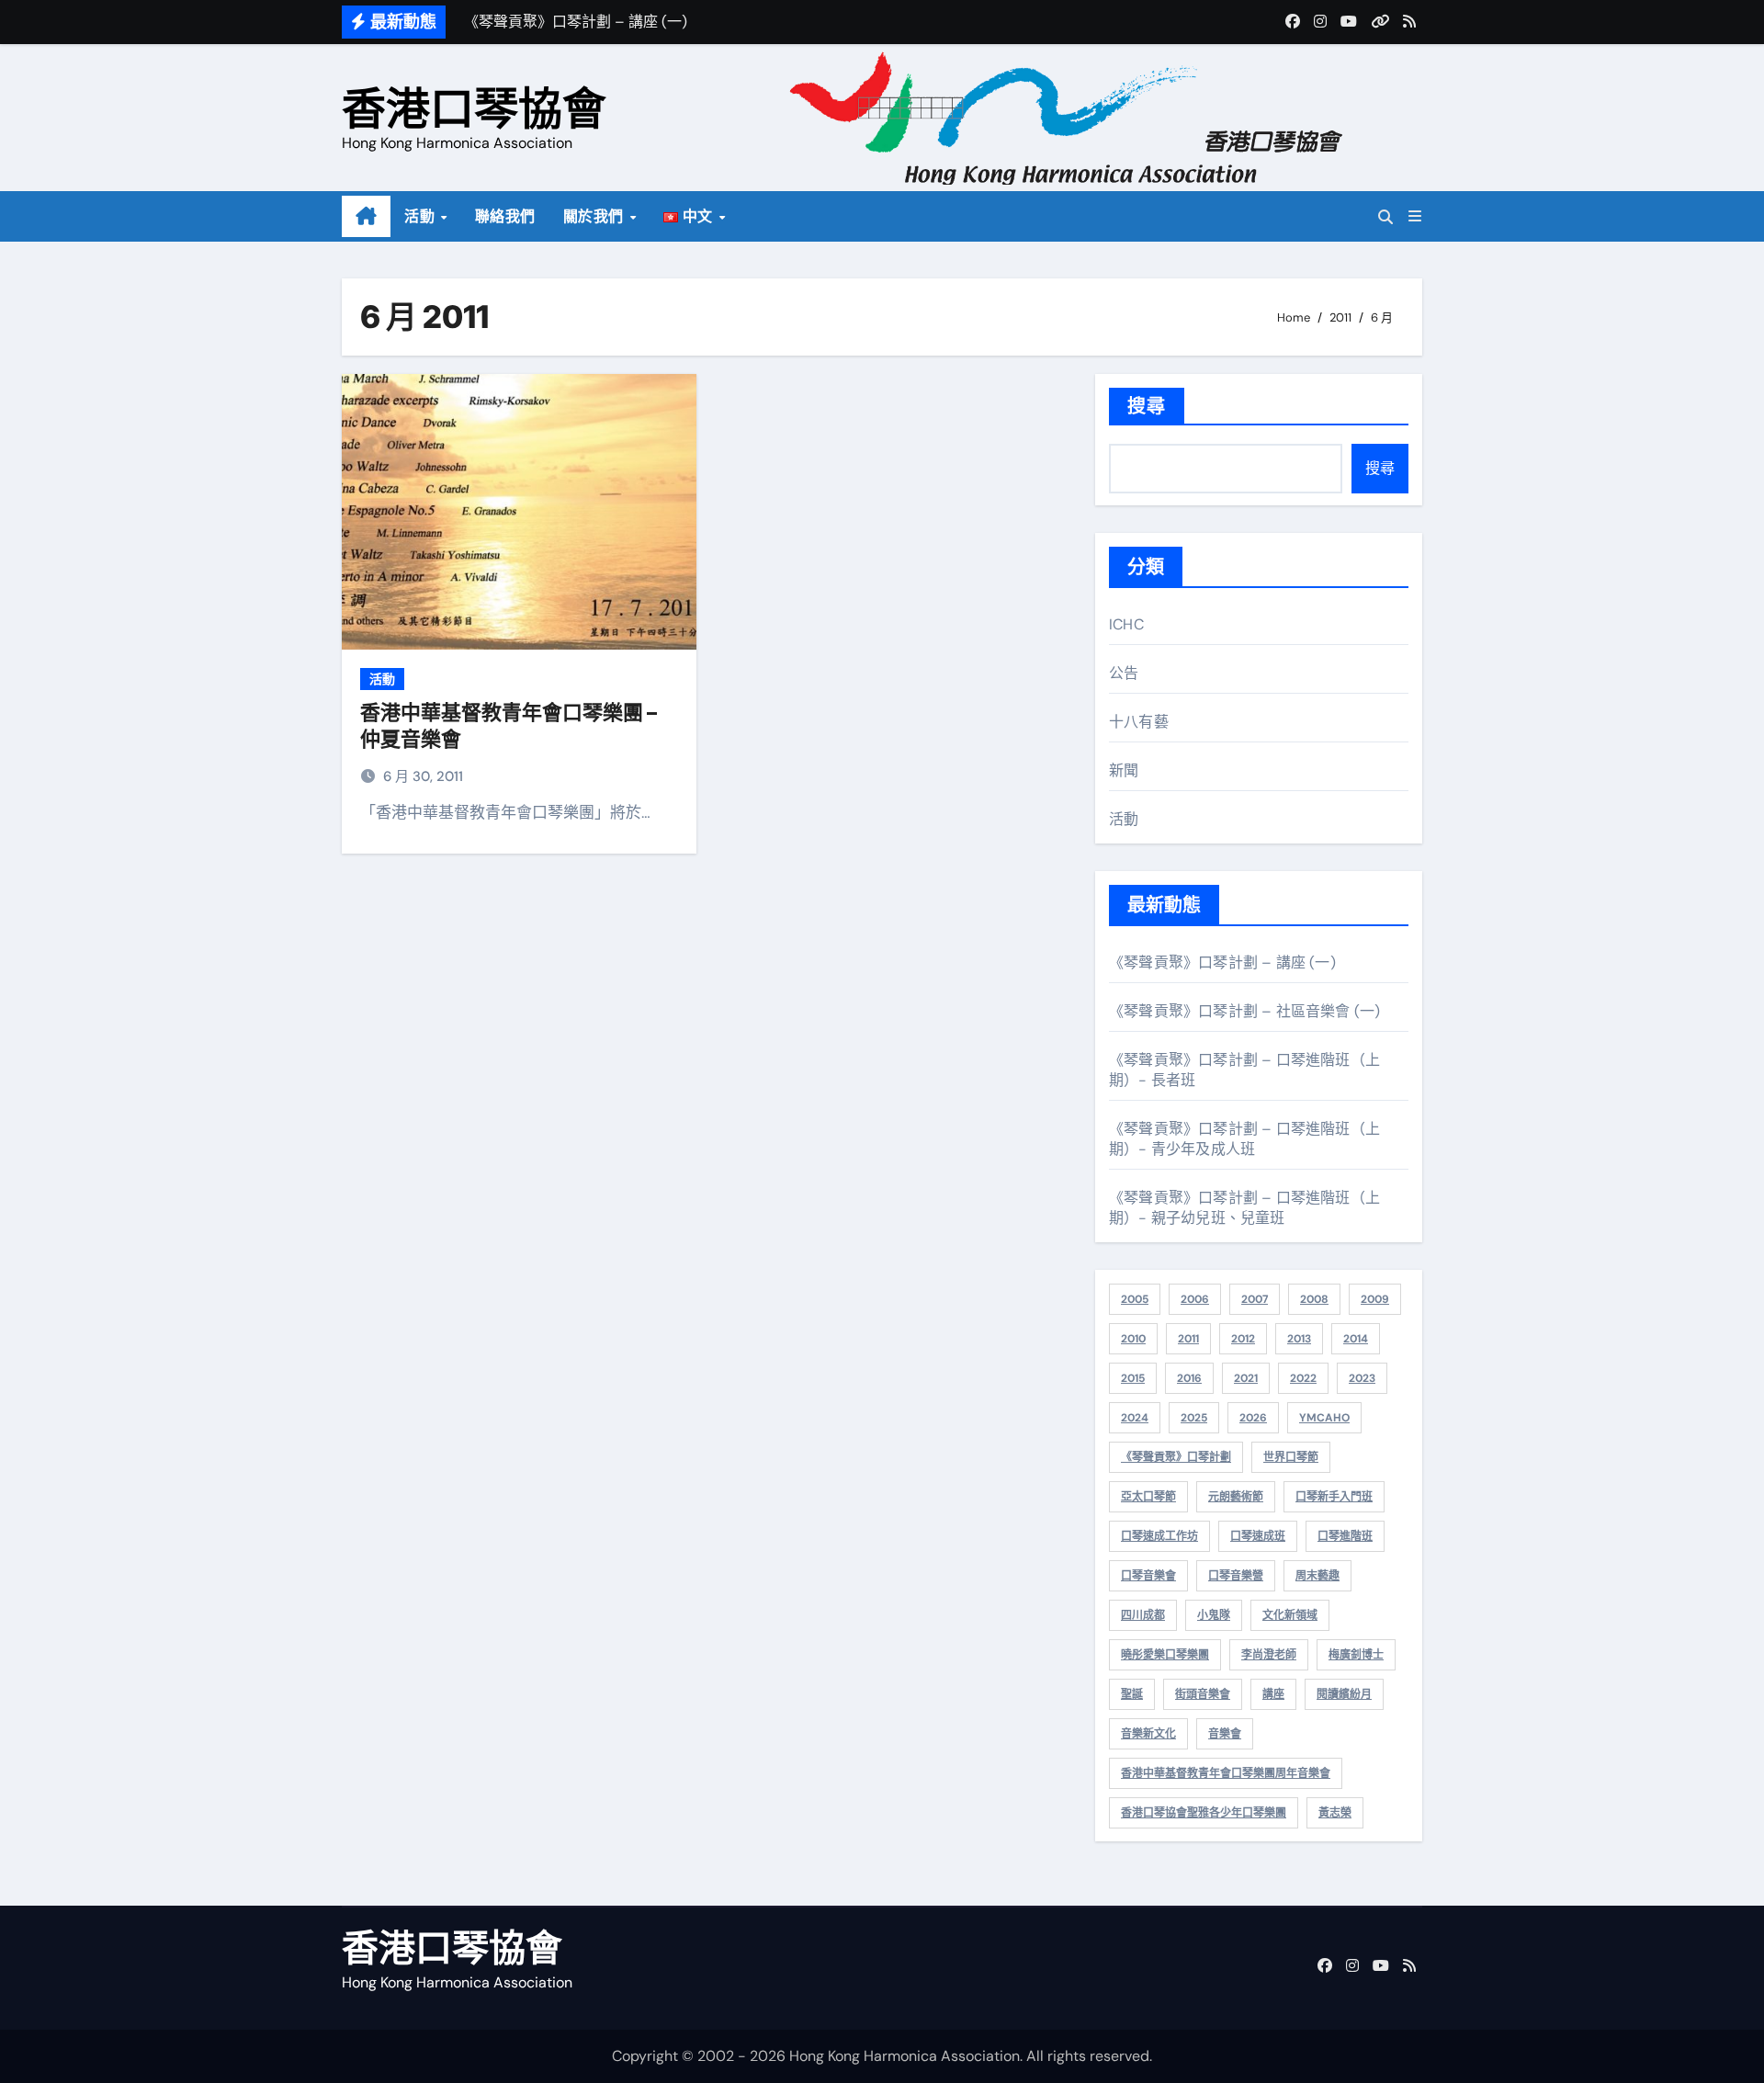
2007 (1255, 1299)
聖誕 (1132, 1694)
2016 (1189, 1378)
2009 (1375, 1299)
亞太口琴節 (1148, 1497)
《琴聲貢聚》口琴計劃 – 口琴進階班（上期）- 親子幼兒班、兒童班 (1244, 1208)
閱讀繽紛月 (1344, 1694)
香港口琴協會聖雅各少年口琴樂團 (1204, 1813)
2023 (1362, 1378)
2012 (1243, 1339)
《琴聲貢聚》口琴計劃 (1176, 1457)
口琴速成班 (1258, 1536)
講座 (1273, 1694)
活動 (422, 216)
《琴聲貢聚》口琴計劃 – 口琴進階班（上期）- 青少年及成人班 (1244, 1139)
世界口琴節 (1291, 1457)
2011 (1188, 1339)
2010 (1133, 1339)
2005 (1135, 1299)
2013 (1299, 1339)
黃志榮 (1335, 1813)
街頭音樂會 (1203, 1694)
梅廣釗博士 (1356, 1655)
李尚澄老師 (1269, 1655)
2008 (1314, 1299)
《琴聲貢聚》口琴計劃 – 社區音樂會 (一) (1244, 1011)
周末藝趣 (1317, 1576)
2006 (1195, 1299)
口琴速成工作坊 (1159, 1536)
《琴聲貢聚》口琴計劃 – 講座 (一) (1222, 962)
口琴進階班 (1345, 1536)
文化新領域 (1290, 1615)
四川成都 (1143, 1615)
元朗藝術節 (1236, 1497)
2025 (1194, 1418)
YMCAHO (1324, 1418)
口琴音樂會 (1148, 1576)
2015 (1133, 1378)
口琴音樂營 (1236, 1576)
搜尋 (1147, 406)
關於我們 (596, 216)
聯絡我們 (505, 216)
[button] (1415, 216)
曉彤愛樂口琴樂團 (1165, 1655)
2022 (1303, 1378)
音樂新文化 (1148, 1734)
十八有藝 (1139, 722)
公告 (1124, 673)
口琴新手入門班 (1334, 1497)
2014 (1356, 1339)
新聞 (1124, 770)
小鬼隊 (1214, 1615)
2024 (1135, 1418)
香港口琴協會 (474, 108)
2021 (1246, 1378)
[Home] (366, 217)
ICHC (1126, 624)
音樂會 (1225, 1734)
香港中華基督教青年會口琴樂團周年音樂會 (1226, 1773)
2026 (1253, 1418)
